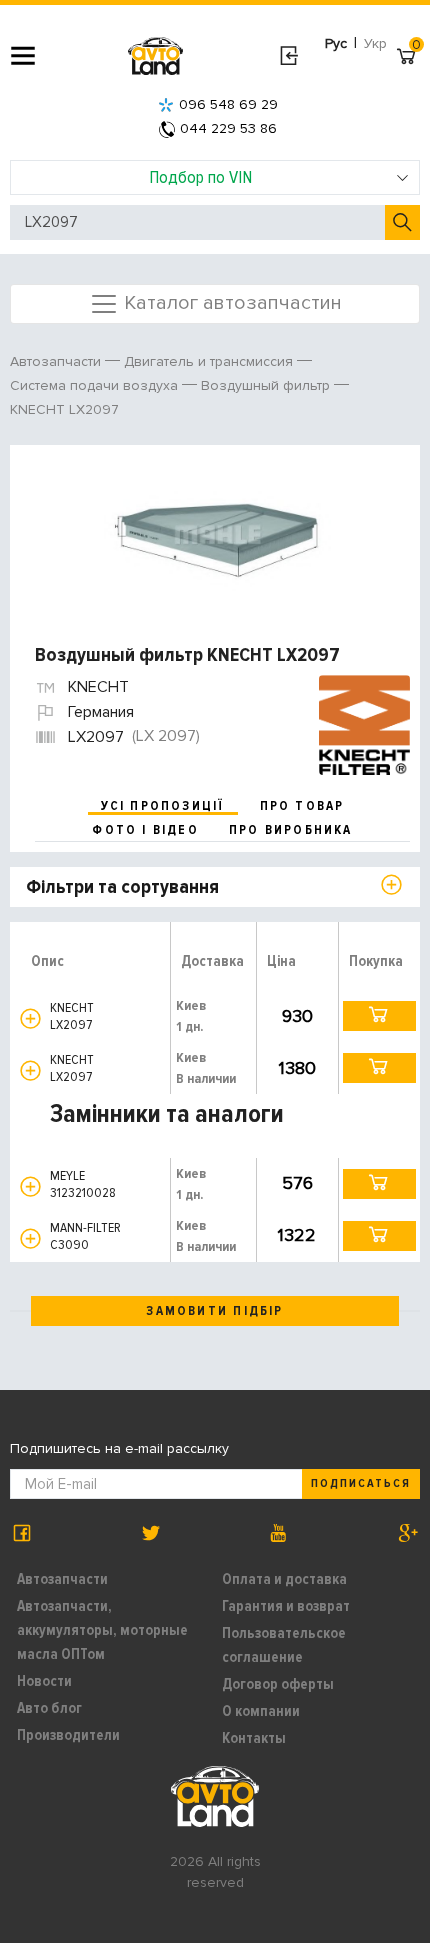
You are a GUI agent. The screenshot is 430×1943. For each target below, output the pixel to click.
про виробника (291, 830)
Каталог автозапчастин (230, 302)
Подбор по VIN (200, 177)
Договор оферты (278, 1684)
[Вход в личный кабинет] (288, 56)
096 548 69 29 (228, 104)
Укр (375, 43)
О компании (261, 1711)
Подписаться (361, 1483)
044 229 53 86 (228, 128)
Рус (336, 43)
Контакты (254, 1738)
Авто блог (49, 1708)
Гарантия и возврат (286, 1606)
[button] (30, 1018)
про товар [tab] (302, 806)
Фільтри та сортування (122, 887)
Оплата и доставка (284, 1579)
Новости (44, 1681)
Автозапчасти (62, 1579)
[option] (217, 535)
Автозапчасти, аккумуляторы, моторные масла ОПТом (102, 1630)
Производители (68, 1735)
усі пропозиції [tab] (163, 806)
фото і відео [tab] (145, 830)
